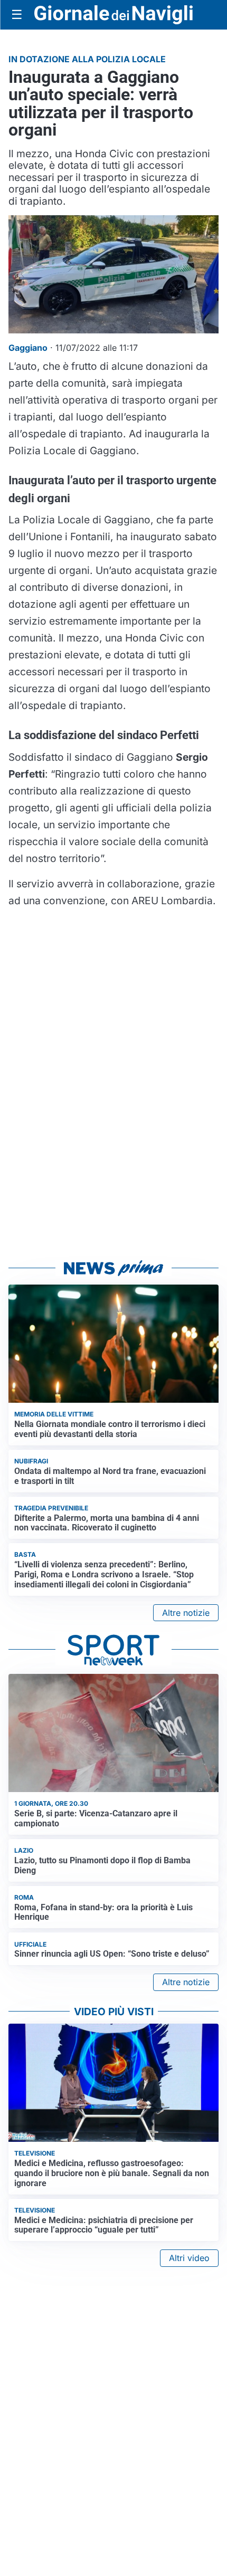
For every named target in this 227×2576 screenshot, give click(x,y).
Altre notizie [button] (186, 1613)
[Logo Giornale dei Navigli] (113, 15)
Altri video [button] (189, 2258)
